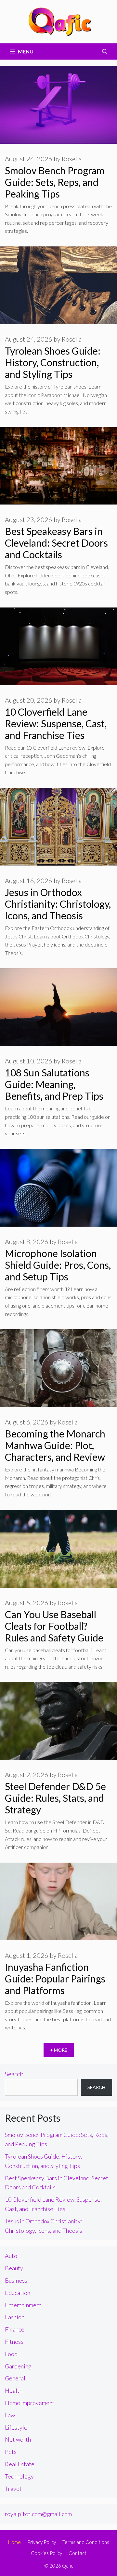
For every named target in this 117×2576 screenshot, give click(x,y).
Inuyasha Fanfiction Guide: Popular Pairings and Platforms (55, 1979)
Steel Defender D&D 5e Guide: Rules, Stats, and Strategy (55, 1798)
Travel (13, 2489)
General (15, 2378)
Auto (11, 2256)
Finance (15, 2329)
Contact (78, 2553)
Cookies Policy (46, 2553)
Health (14, 2390)
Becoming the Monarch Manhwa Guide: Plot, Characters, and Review (55, 1445)
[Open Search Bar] (105, 51)
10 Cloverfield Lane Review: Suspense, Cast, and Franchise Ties (56, 723)
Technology (19, 2476)
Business (16, 2280)
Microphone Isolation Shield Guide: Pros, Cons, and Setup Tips (58, 1265)
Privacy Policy (42, 2542)
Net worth (18, 2439)
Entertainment (23, 2305)
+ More (59, 2050)
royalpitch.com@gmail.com (38, 2514)
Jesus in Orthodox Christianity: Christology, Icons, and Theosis (58, 904)
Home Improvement (30, 2403)
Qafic (68, 2566)
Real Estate (20, 2464)
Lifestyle (16, 2427)
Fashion (15, 2317)
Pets (11, 2452)
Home (14, 2542)
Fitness (14, 2342)
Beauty (14, 2268)
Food (11, 2354)
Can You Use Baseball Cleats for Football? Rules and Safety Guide (54, 1626)
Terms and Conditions (86, 2542)
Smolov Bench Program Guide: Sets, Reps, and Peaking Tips (55, 182)
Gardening (18, 2366)
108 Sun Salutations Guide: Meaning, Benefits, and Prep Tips (54, 1084)
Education (18, 2293)
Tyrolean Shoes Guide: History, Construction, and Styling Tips (53, 362)
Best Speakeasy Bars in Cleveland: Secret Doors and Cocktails (56, 543)
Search (14, 2074)
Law (10, 2415)
